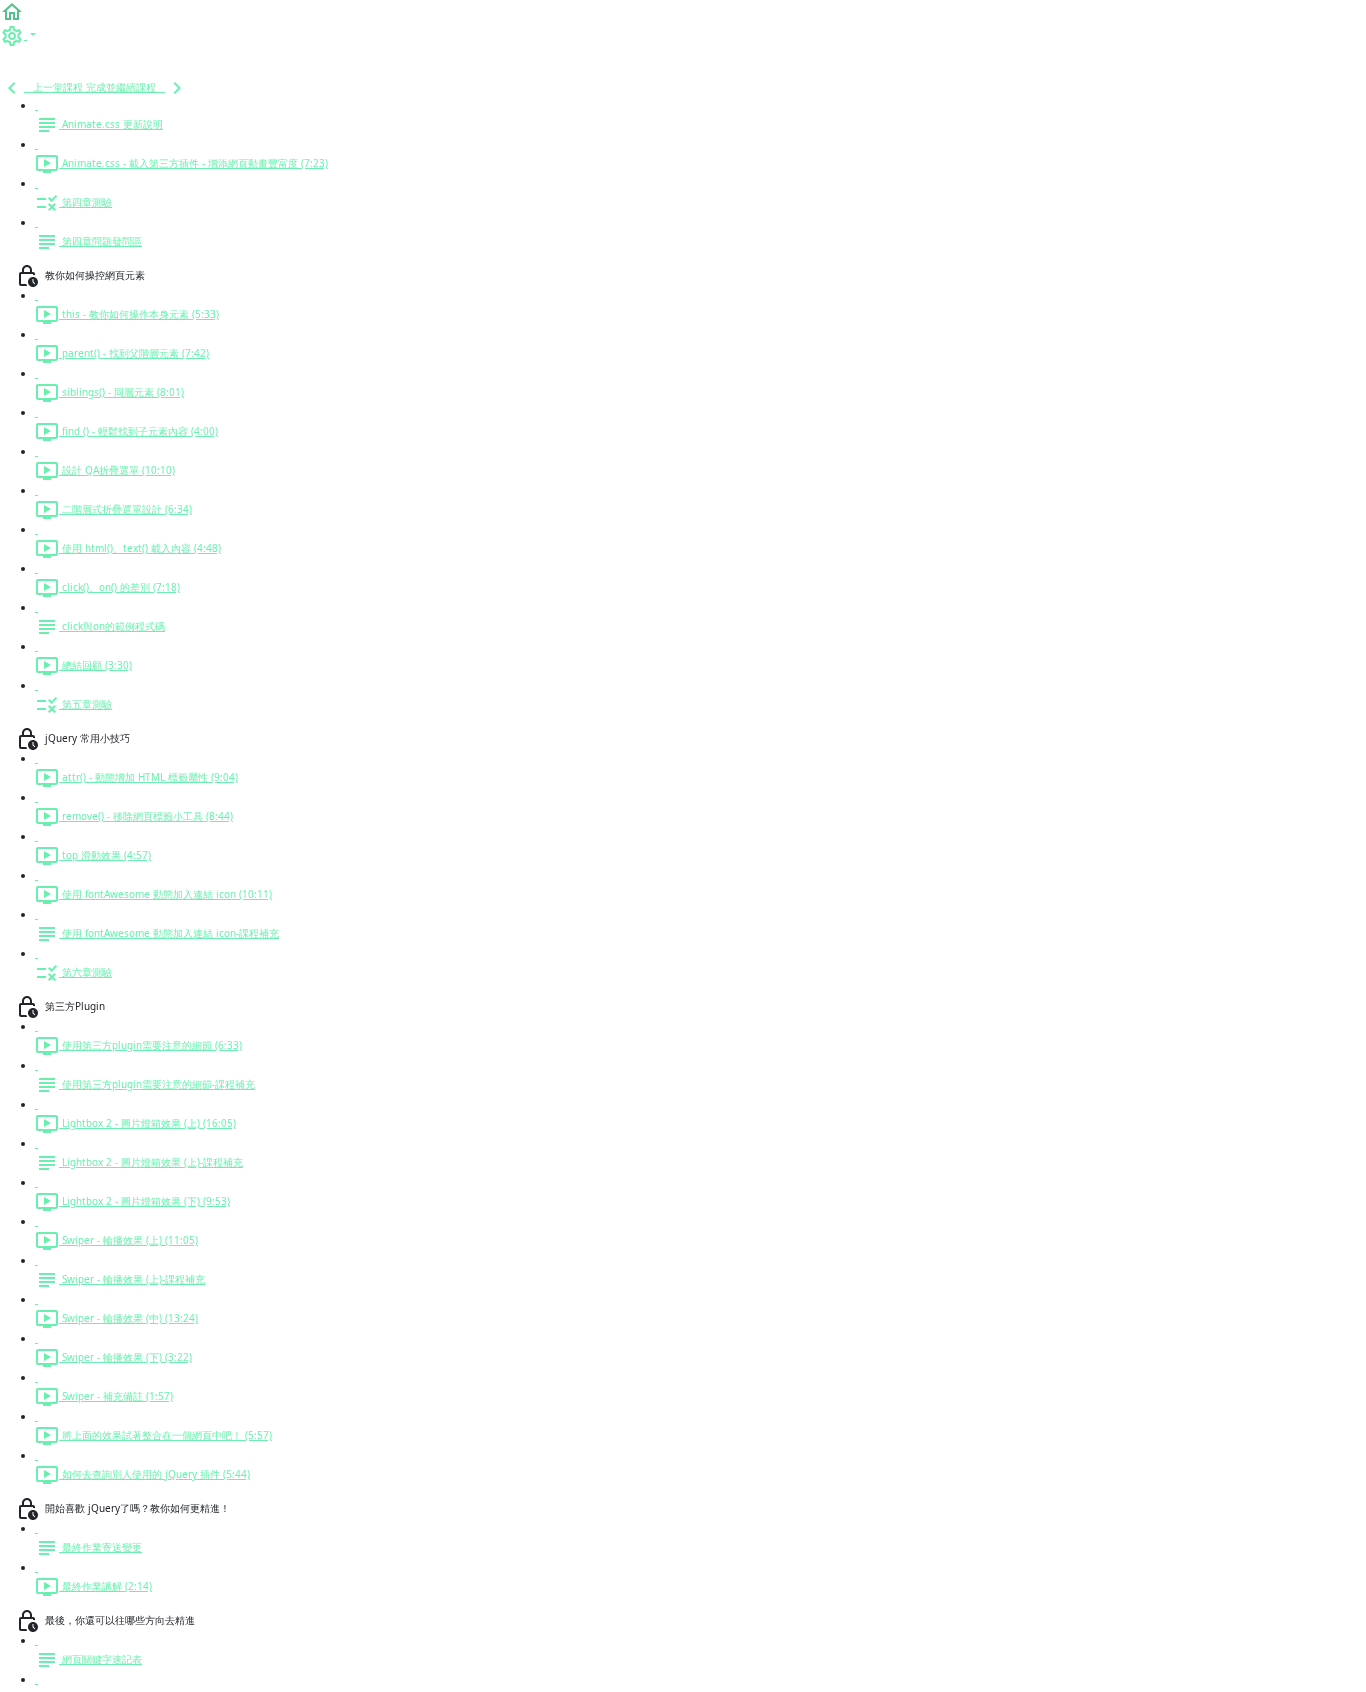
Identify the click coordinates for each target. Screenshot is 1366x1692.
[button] (12, 11)
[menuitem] (18, 35)
